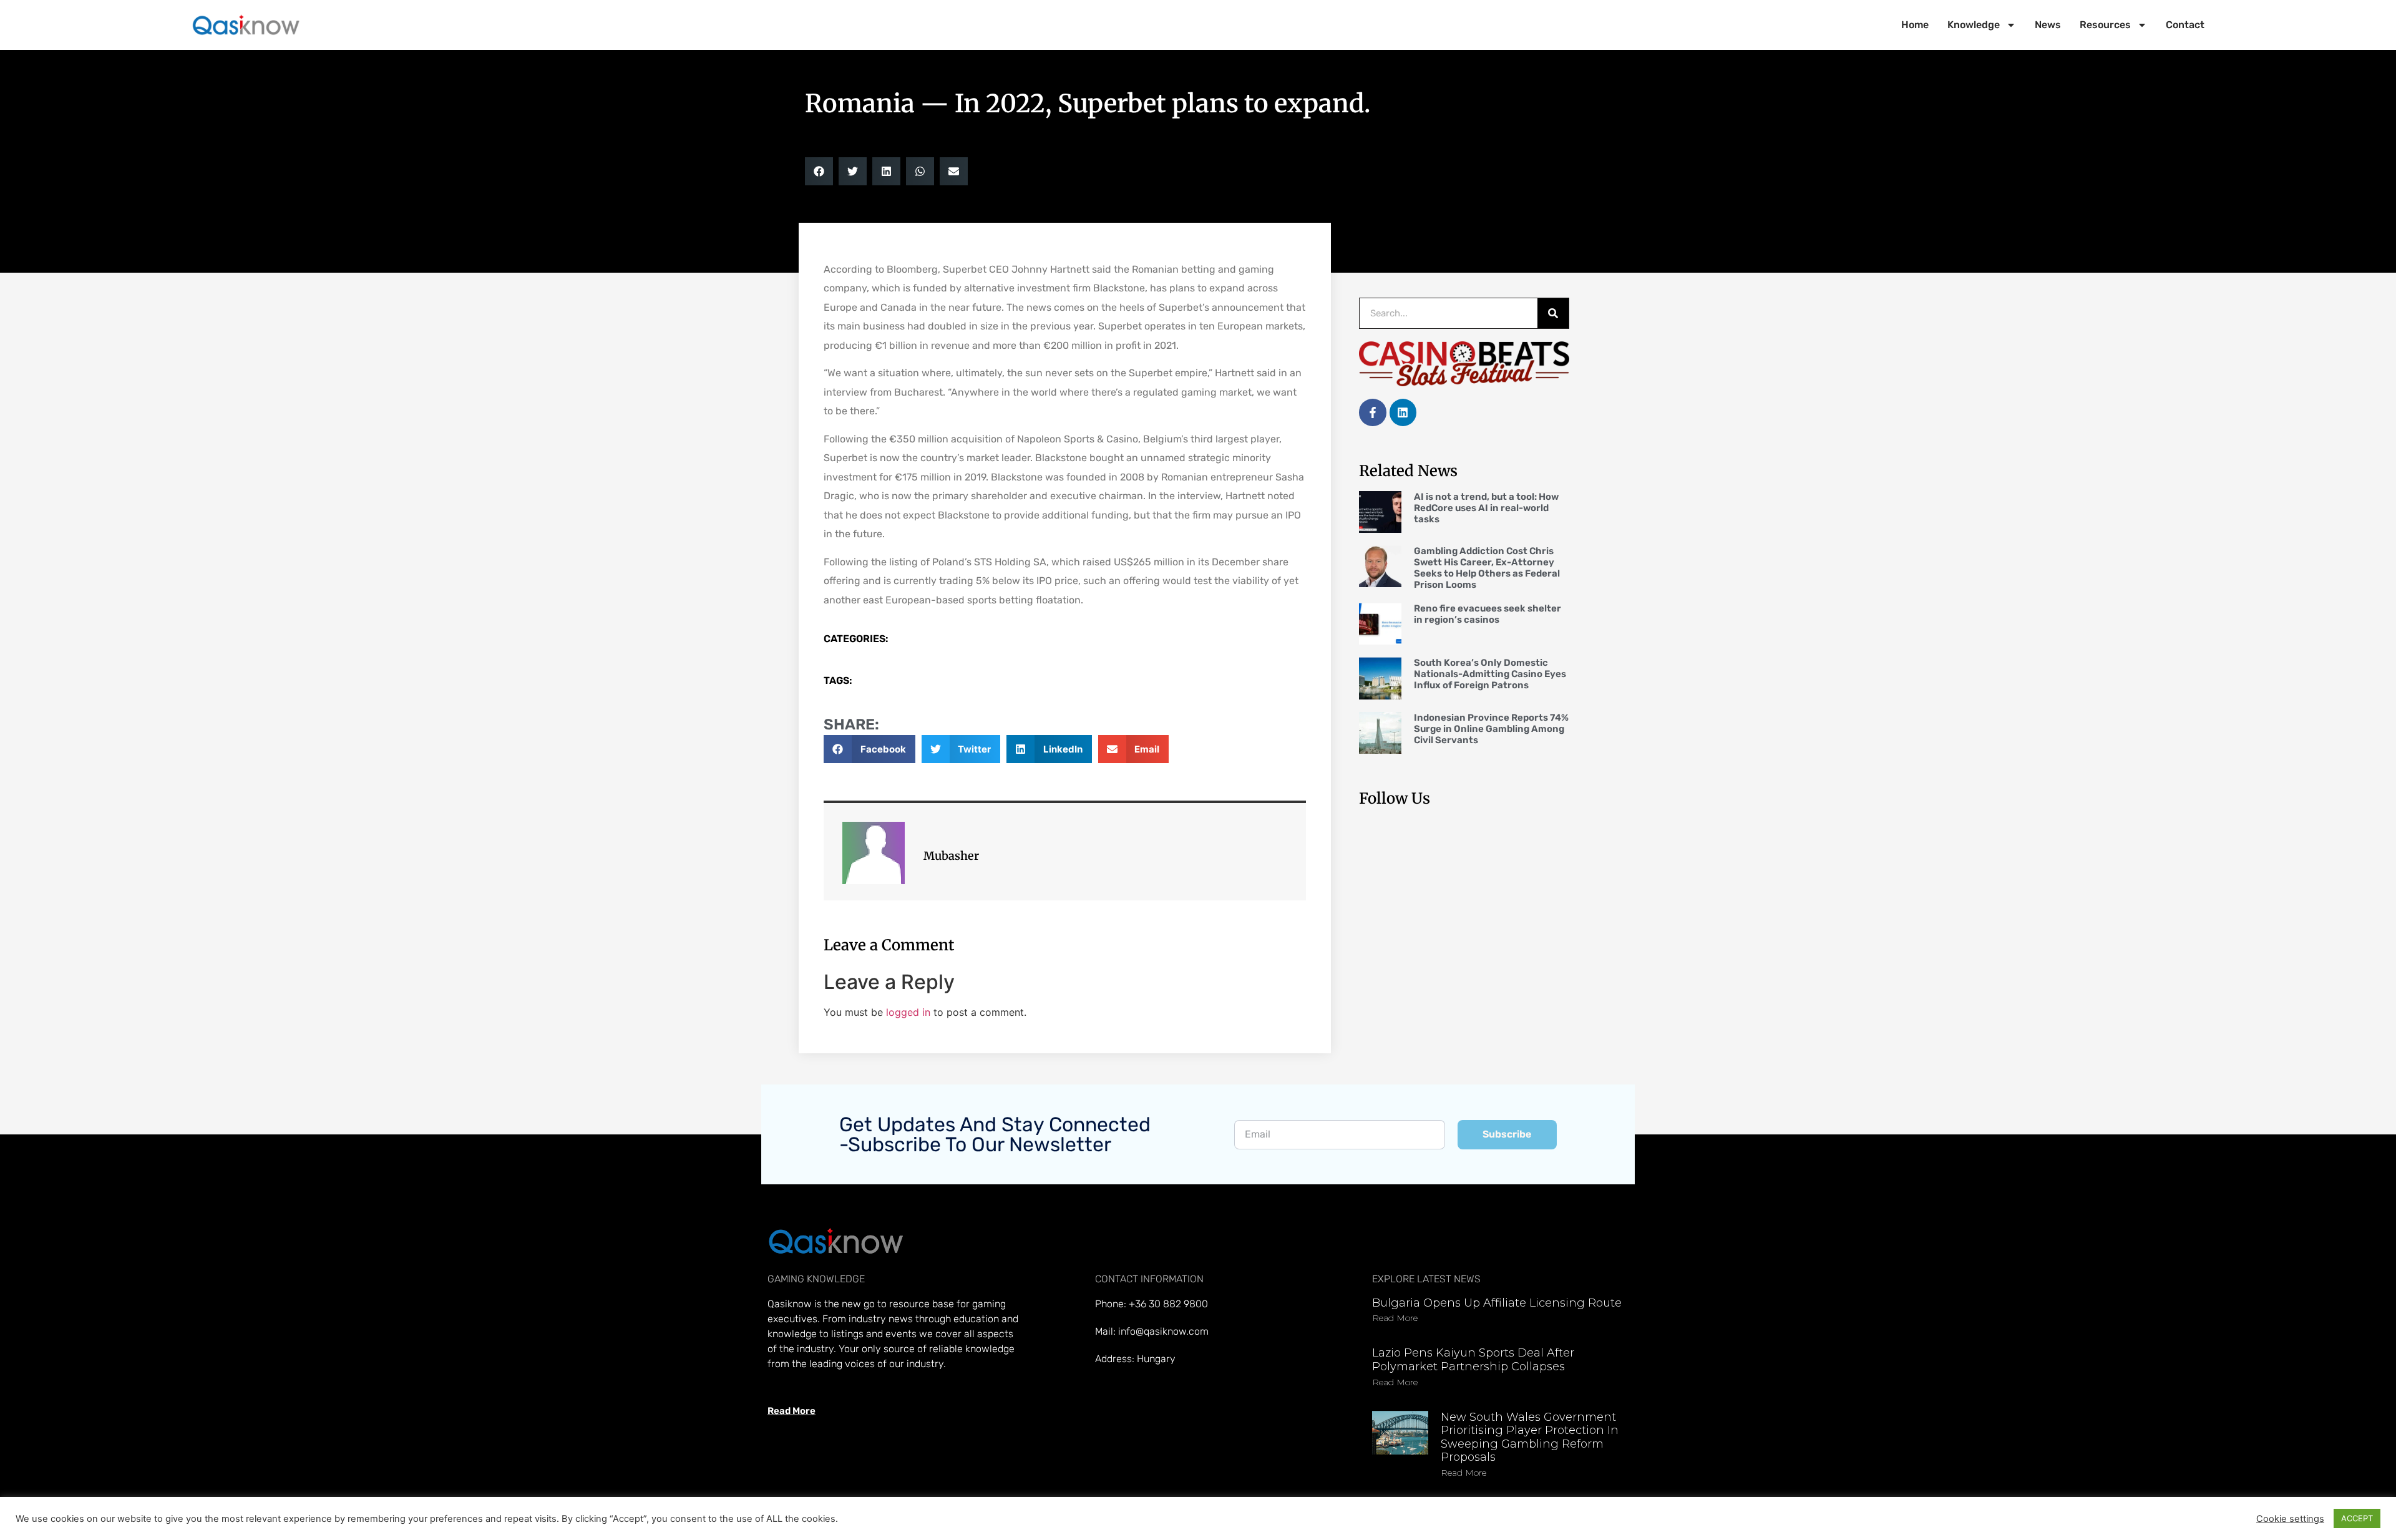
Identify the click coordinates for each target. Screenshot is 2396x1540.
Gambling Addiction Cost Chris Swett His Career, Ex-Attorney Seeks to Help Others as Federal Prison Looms (1487, 568)
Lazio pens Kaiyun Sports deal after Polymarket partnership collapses (1473, 1360)
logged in (908, 1012)
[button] (819, 171)
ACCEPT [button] (2357, 1518)
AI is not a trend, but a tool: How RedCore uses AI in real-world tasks (1486, 508)
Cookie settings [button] (2290, 1519)
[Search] (1553, 313)
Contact (2185, 25)
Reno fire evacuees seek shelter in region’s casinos (1488, 614)
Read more (1395, 1318)
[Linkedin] (1403, 412)
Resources (2105, 25)
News (2048, 25)
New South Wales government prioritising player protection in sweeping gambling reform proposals (1530, 1437)
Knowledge (1974, 25)
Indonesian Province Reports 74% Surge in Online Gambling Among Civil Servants (1491, 729)
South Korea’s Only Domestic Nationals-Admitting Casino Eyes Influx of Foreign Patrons (1490, 674)
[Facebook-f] (1372, 412)
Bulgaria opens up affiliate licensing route (1497, 1303)
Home (1915, 25)
